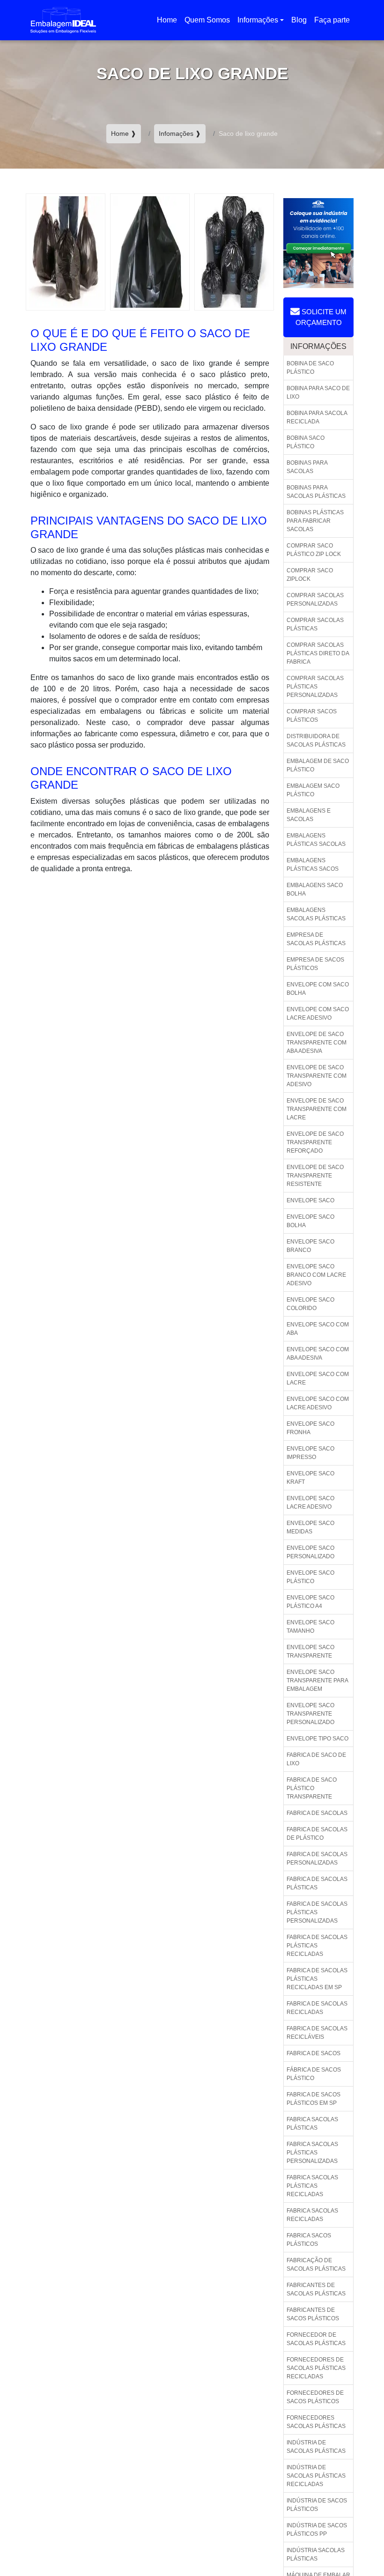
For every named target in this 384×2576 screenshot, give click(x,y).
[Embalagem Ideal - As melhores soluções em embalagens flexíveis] (63, 20)
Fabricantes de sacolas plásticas (316, 2289)
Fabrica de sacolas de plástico (317, 1834)
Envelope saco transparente (310, 1651)
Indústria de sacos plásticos (317, 2505)
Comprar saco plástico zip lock (314, 550)
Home (169, 23)
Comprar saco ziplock (310, 575)
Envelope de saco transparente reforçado (315, 1142)
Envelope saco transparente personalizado (310, 1714)
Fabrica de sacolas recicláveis (317, 2033)
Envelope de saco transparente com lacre (317, 1109)
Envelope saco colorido (310, 1304)
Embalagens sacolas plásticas (316, 914)
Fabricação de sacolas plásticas (316, 2265)
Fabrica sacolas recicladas (312, 2215)
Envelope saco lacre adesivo (310, 1503)
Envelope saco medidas (310, 1527)
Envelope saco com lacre (318, 1378)
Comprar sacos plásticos (312, 716)
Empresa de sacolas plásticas (316, 939)
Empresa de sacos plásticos (315, 964)
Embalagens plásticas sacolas (316, 840)
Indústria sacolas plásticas (316, 2554)
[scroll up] (360, 2539)
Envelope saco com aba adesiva (318, 1354)
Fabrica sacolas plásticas (312, 2124)
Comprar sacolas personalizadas (315, 600)
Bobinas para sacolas (307, 467)
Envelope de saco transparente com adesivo (317, 1076)
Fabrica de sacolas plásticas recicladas (317, 1946)
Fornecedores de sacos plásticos (315, 2397)
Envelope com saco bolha (318, 989)
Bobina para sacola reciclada (317, 417)
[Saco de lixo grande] (66, 251)
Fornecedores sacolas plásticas (316, 2422)
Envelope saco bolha (310, 1221)
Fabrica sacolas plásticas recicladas (312, 2186)
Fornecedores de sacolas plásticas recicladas (316, 2368)
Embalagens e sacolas (309, 815)
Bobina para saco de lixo (318, 392)
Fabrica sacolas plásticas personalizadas (312, 2153)
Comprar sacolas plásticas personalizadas (315, 687)
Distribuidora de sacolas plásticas (316, 740)
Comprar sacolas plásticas (315, 624)
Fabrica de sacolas (317, 1813)
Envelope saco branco (310, 1246)
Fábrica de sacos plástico (314, 2074)
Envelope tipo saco (318, 1739)
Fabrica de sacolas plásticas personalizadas (317, 1912)
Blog (299, 20)
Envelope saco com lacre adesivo (318, 1403)
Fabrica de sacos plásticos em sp (314, 2099)
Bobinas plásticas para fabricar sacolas (315, 521)
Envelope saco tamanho (310, 1627)
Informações (258, 20)
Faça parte (332, 20)
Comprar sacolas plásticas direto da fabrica (318, 653)
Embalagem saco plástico (313, 790)
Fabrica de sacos (314, 2053)
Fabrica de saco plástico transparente (312, 1788)
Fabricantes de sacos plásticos (313, 2314)
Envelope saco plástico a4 (310, 1602)
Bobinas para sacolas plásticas (316, 492)
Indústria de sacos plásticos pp (317, 2530)
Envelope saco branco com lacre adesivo (316, 1275)
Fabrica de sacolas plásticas (317, 1883)
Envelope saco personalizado (310, 1552)
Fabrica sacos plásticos (309, 2240)
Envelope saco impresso (310, 1453)
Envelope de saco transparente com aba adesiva (317, 1043)
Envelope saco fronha (310, 1428)
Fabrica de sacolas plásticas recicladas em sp (317, 1979)
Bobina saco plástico (306, 442)
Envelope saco (310, 1200)
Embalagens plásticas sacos (313, 865)
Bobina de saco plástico (310, 368)
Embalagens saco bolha (315, 889)
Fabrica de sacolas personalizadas (317, 1858)
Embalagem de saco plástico (318, 765)
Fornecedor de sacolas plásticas (316, 2339)
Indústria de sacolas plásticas (316, 2447)
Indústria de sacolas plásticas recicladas (316, 2476)
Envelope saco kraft (310, 1478)
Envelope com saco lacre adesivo (318, 1014)
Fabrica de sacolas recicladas (317, 2008)
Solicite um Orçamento (321, 317)
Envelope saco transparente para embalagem (318, 1680)
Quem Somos (207, 20)
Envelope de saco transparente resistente (315, 1176)
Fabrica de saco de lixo (316, 1759)
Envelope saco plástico (310, 1577)
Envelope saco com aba (318, 1329)
